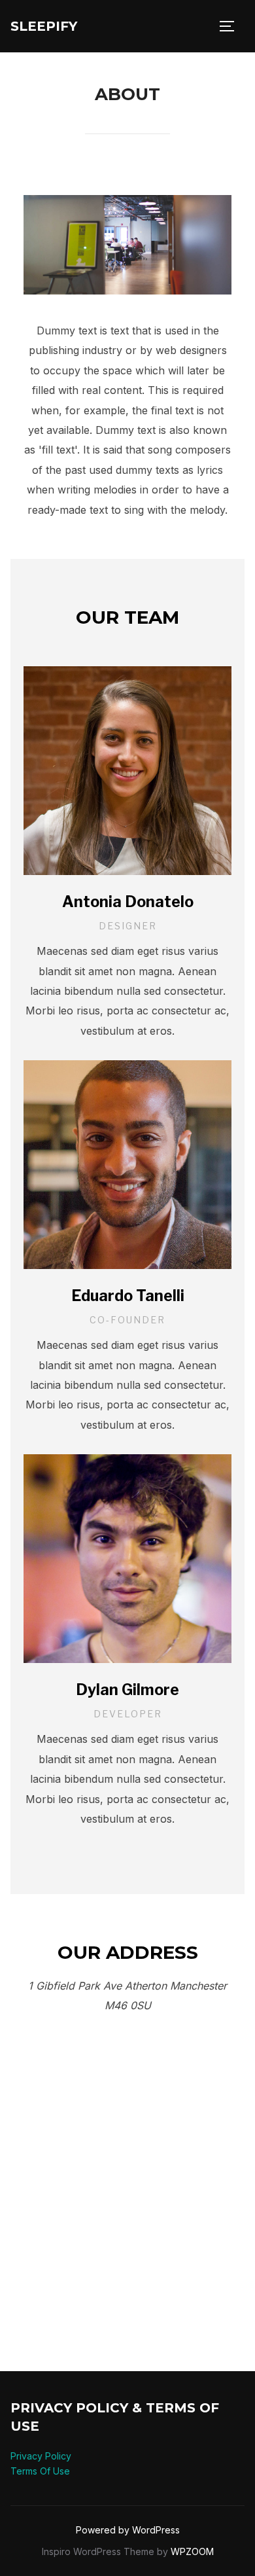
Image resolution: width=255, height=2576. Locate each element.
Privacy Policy (41, 2456)
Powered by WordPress (128, 2530)
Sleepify (44, 26)
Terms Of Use (40, 2471)
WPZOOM (192, 2551)
